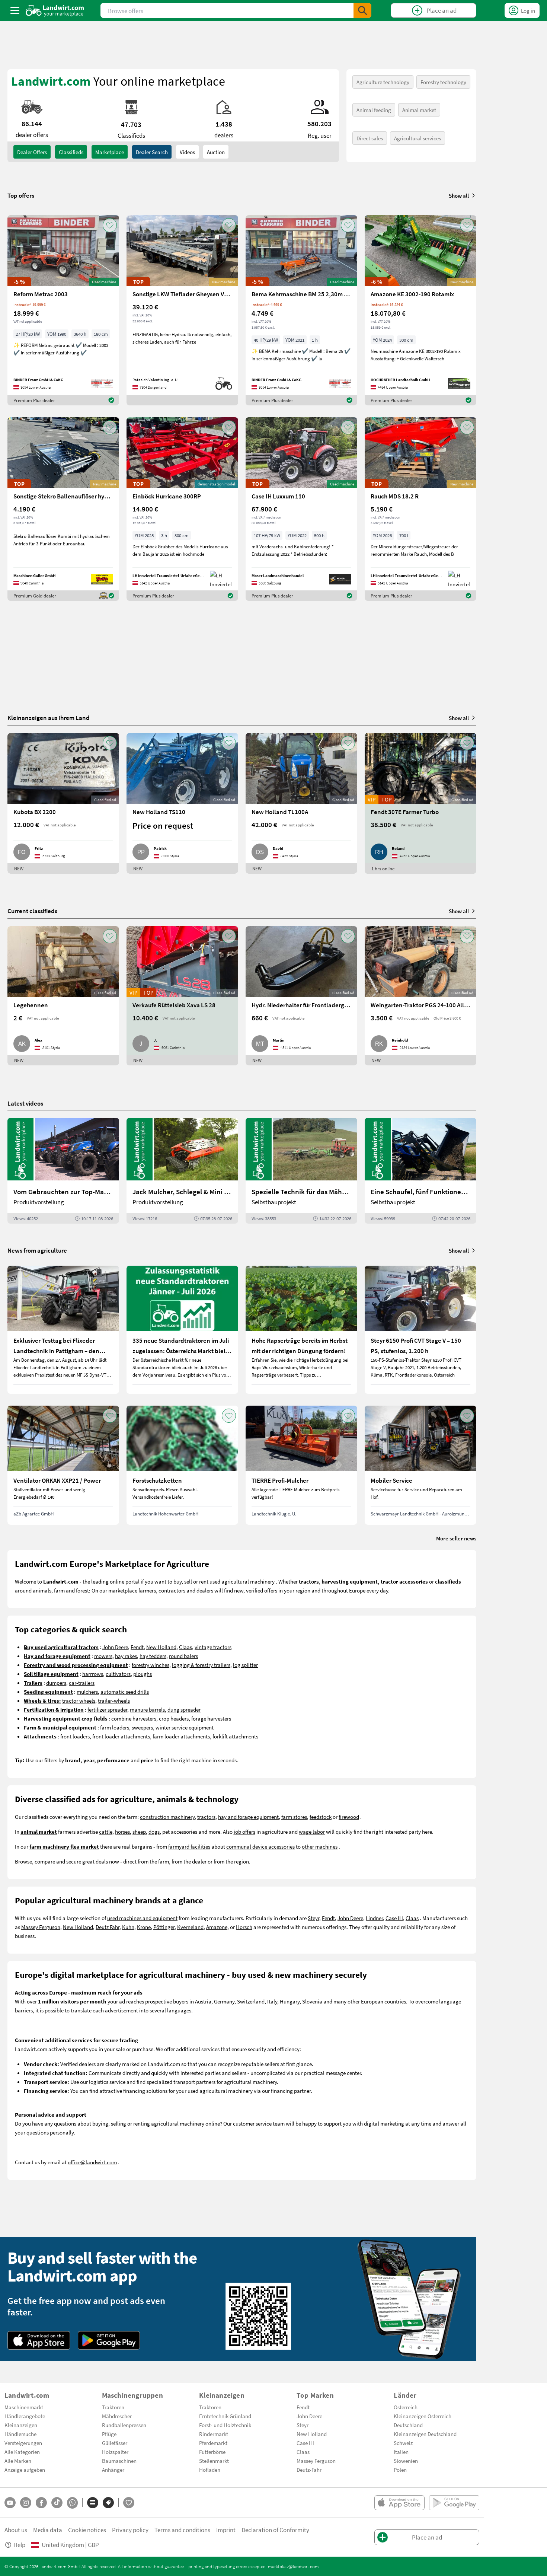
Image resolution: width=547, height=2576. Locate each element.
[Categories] (93, 2503)
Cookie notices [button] (87, 2530)
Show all (459, 195)
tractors (206, 1817)
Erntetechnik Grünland (225, 2416)
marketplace (123, 1590)
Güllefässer (115, 2443)
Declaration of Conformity (275, 2530)
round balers (183, 1656)
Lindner (374, 1918)
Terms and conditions (182, 2530)
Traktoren (113, 2407)
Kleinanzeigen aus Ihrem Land (49, 718)
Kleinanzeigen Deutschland (425, 2434)
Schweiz (403, 2443)
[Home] (55, 10)
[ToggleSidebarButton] (15, 10)
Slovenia (312, 2001)
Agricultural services (418, 138)
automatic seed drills (125, 1692)
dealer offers (32, 152)
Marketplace (110, 152)
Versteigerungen (23, 2443)
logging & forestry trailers (201, 1665)
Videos (187, 152)
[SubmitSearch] (362, 10)
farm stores (294, 1817)
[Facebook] (41, 2503)
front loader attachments (121, 1736)
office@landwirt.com (92, 2162)
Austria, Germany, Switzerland (230, 2001)
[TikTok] (57, 2503)
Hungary (290, 2001)
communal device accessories (260, 1846)
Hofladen (210, 2470)
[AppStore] (39, 2340)
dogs (154, 1831)
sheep (139, 1831)
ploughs (143, 1674)
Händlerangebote (25, 2416)
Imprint (226, 2530)
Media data (48, 2530)
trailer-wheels (114, 1700)
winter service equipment (185, 1727)
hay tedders (153, 1656)
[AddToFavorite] (110, 225)
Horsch (244, 1927)
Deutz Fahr (108, 1927)
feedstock (321, 1817)
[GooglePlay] (109, 2340)
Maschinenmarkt (24, 2407)
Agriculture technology (383, 82)
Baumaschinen (119, 2461)
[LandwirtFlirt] (129, 2503)
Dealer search (152, 152)
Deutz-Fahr (309, 2470)
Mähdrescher (117, 2416)
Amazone (217, 1927)
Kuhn (128, 1927)
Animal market (419, 110)
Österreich (406, 2407)
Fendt (137, 1647)
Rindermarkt (214, 2434)
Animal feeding (374, 110)
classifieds (71, 152)
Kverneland (190, 1927)
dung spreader (184, 1709)
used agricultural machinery (242, 1581)
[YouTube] (10, 2503)
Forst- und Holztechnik (225, 2425)
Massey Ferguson (41, 1927)
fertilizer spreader (107, 1709)
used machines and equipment (142, 1918)
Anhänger (113, 2470)
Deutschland (408, 2425)
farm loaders (115, 1727)
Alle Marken (18, 2461)
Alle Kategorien (22, 2452)
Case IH (394, 1918)
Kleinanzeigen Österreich (423, 2416)
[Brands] (108, 2503)
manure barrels (147, 1709)
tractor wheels (79, 1700)
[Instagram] (26, 2503)
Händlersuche (20, 2434)
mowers (103, 1656)
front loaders (75, 1736)
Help (19, 2545)
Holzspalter (115, 2452)
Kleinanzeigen (21, 2425)
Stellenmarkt (214, 2461)
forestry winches (151, 1665)
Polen (400, 2470)
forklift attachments (235, 1736)
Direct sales (370, 138)
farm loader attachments (181, 1736)
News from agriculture (37, 1250)
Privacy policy (130, 2530)
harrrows (93, 1674)
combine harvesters (134, 1718)
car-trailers (82, 1683)
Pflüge (109, 2434)
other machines (320, 1846)
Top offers (21, 195)
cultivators (118, 1674)
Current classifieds (32, 911)
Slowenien (406, 2461)
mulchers (87, 1692)
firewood (349, 1817)
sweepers (142, 1727)
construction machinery (167, 1817)
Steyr (314, 1918)
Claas (185, 1647)
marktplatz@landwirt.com (293, 2566)
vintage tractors (213, 1647)
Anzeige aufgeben (25, 2470)
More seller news (456, 1538)
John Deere (115, 1647)
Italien (401, 2452)
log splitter (245, 1665)
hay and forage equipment (248, 1817)
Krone (144, 1927)
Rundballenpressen (124, 2425)
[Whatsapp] (72, 2503)
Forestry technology (443, 82)
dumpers (56, 1683)
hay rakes (126, 1656)
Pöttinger (164, 1927)
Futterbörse (212, 2452)
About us (16, 2530)
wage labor (312, 1831)
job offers (244, 1831)
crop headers (174, 1718)
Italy (272, 2001)
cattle (106, 1831)
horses (122, 1831)
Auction (216, 152)
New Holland (161, 1647)
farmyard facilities (189, 1846)
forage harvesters (211, 1718)
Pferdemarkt (213, 2443)
